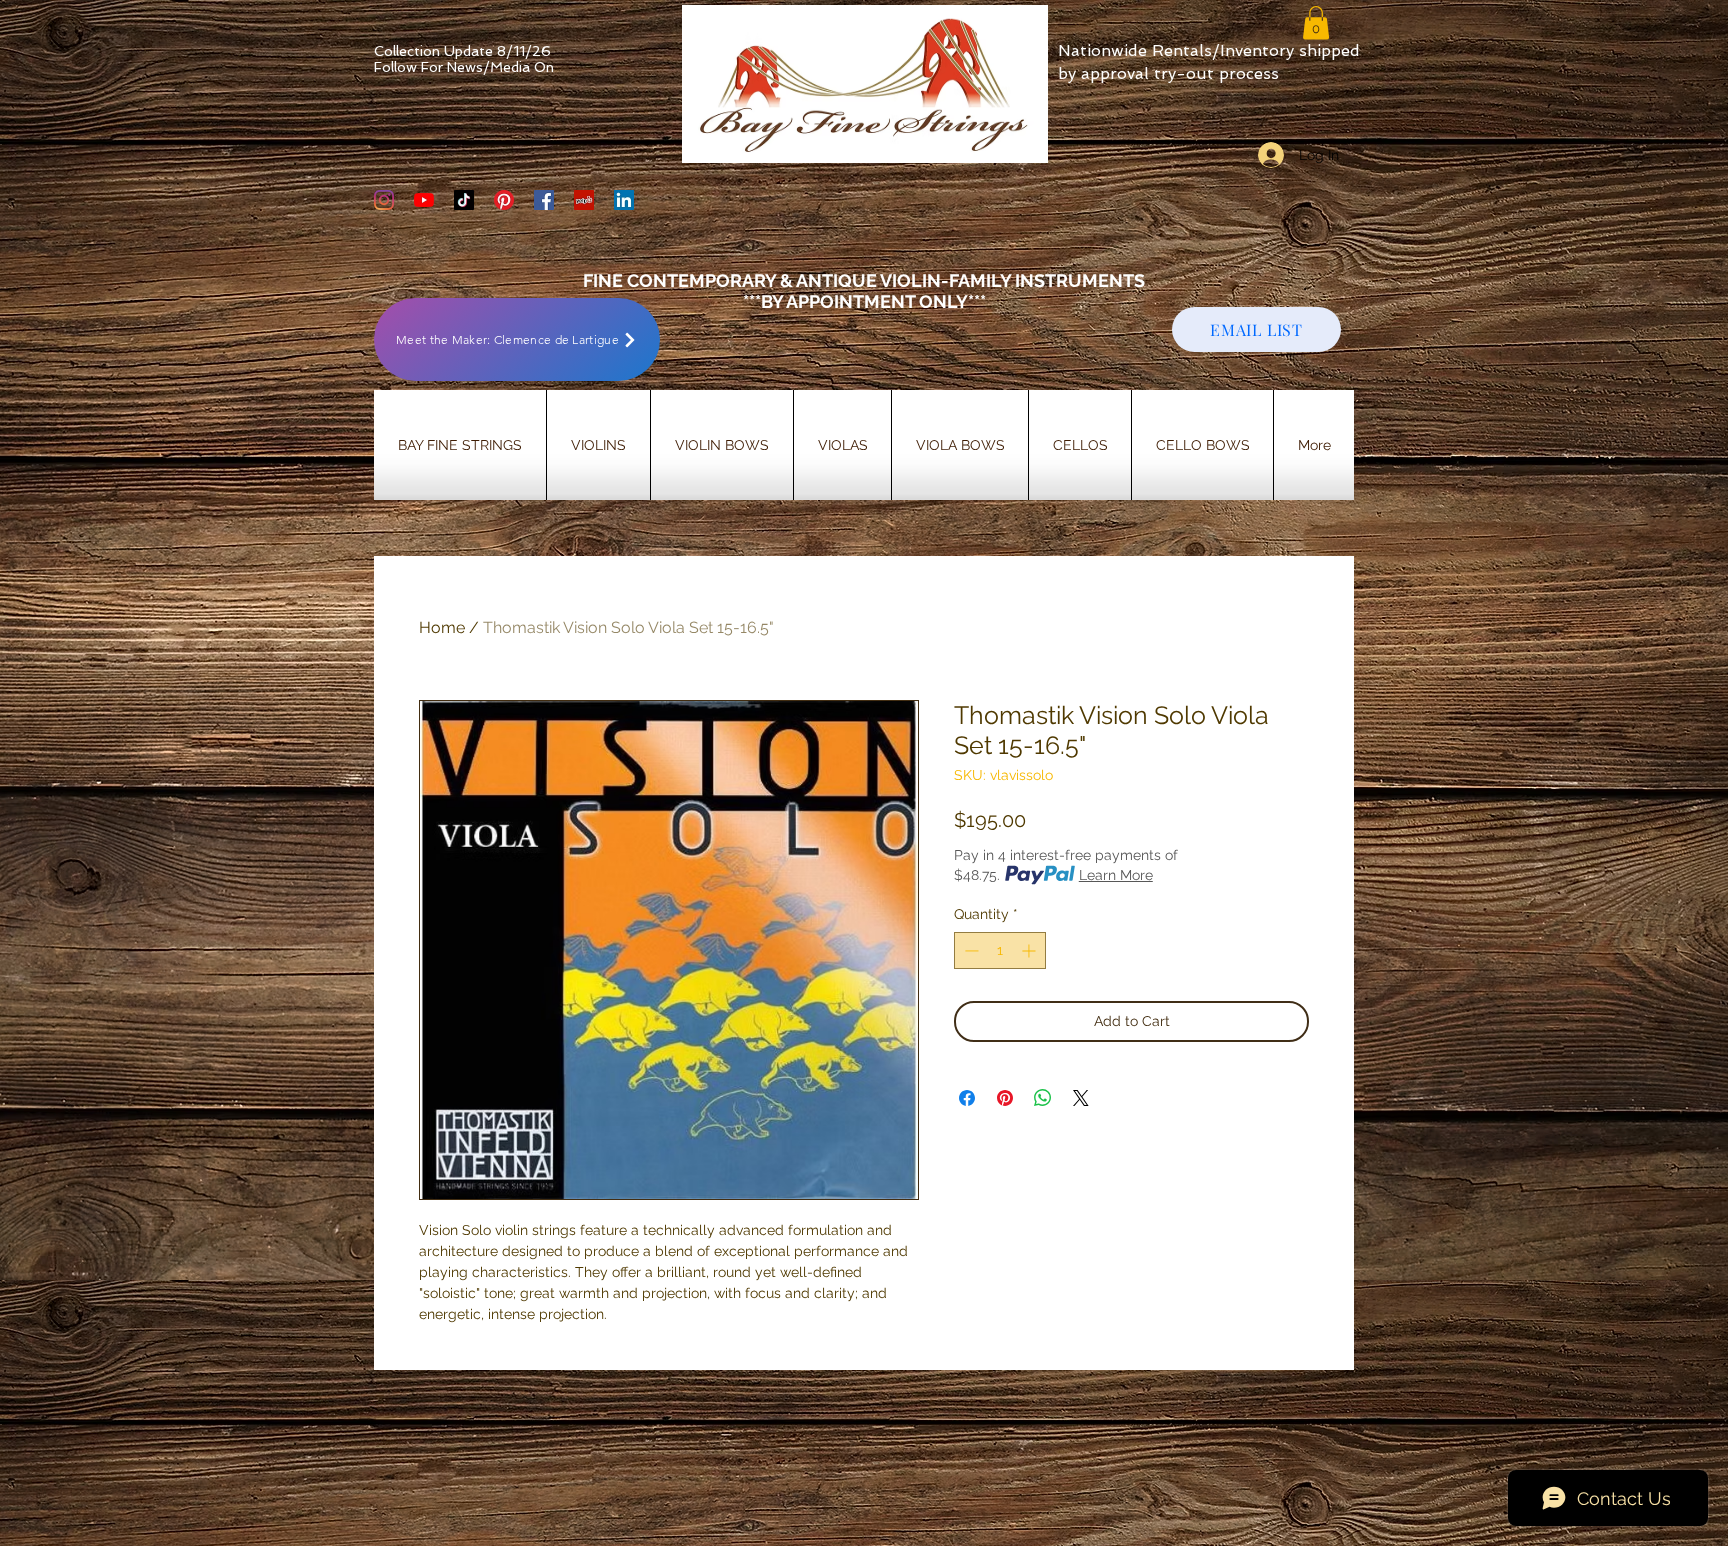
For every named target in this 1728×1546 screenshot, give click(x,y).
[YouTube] (424, 200)
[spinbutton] (1000, 950)
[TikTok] (464, 200)
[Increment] (1030, 950)
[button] (1316, 22)
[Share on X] (1081, 1098)
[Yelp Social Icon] (584, 200)
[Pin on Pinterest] (1005, 1098)
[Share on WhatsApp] (1043, 1098)
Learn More (1116, 875)
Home (442, 627)
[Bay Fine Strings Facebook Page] (544, 200)
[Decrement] (969, 950)
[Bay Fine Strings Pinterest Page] (504, 200)
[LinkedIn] (624, 200)
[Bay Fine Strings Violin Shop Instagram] (384, 200)
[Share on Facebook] (967, 1098)
